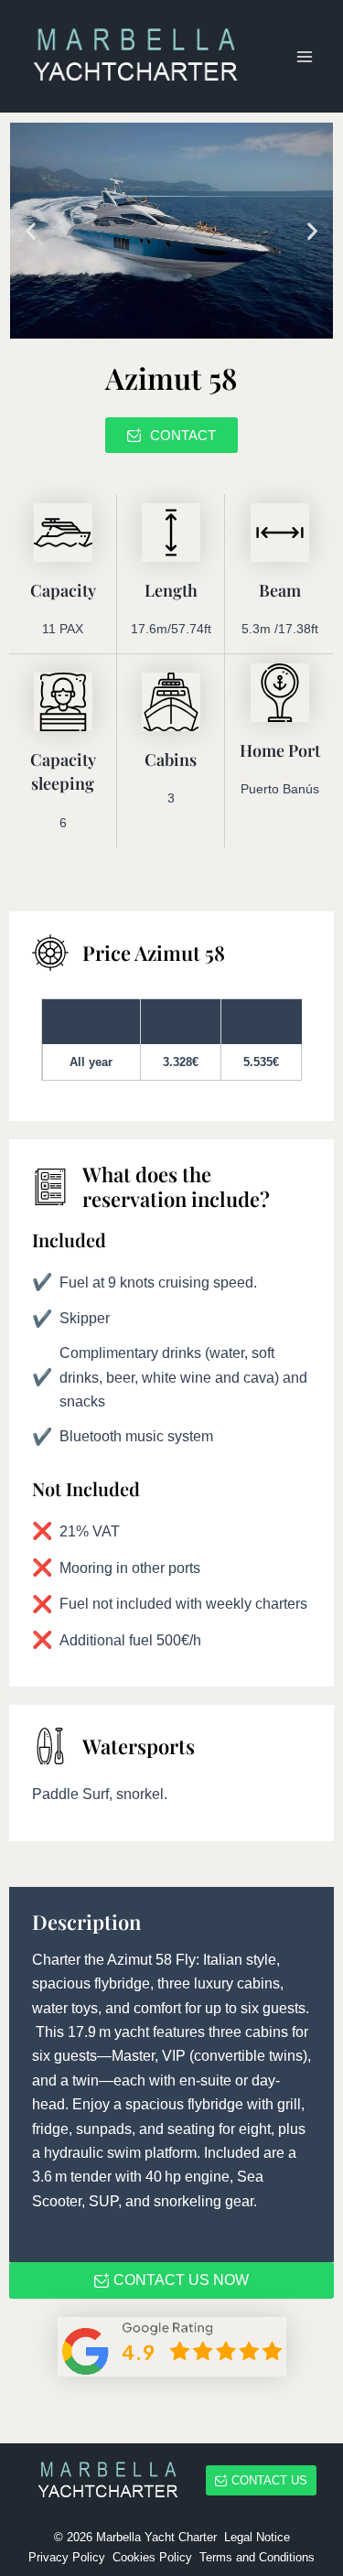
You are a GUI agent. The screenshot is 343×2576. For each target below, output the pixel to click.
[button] (31, 230)
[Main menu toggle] (305, 57)
